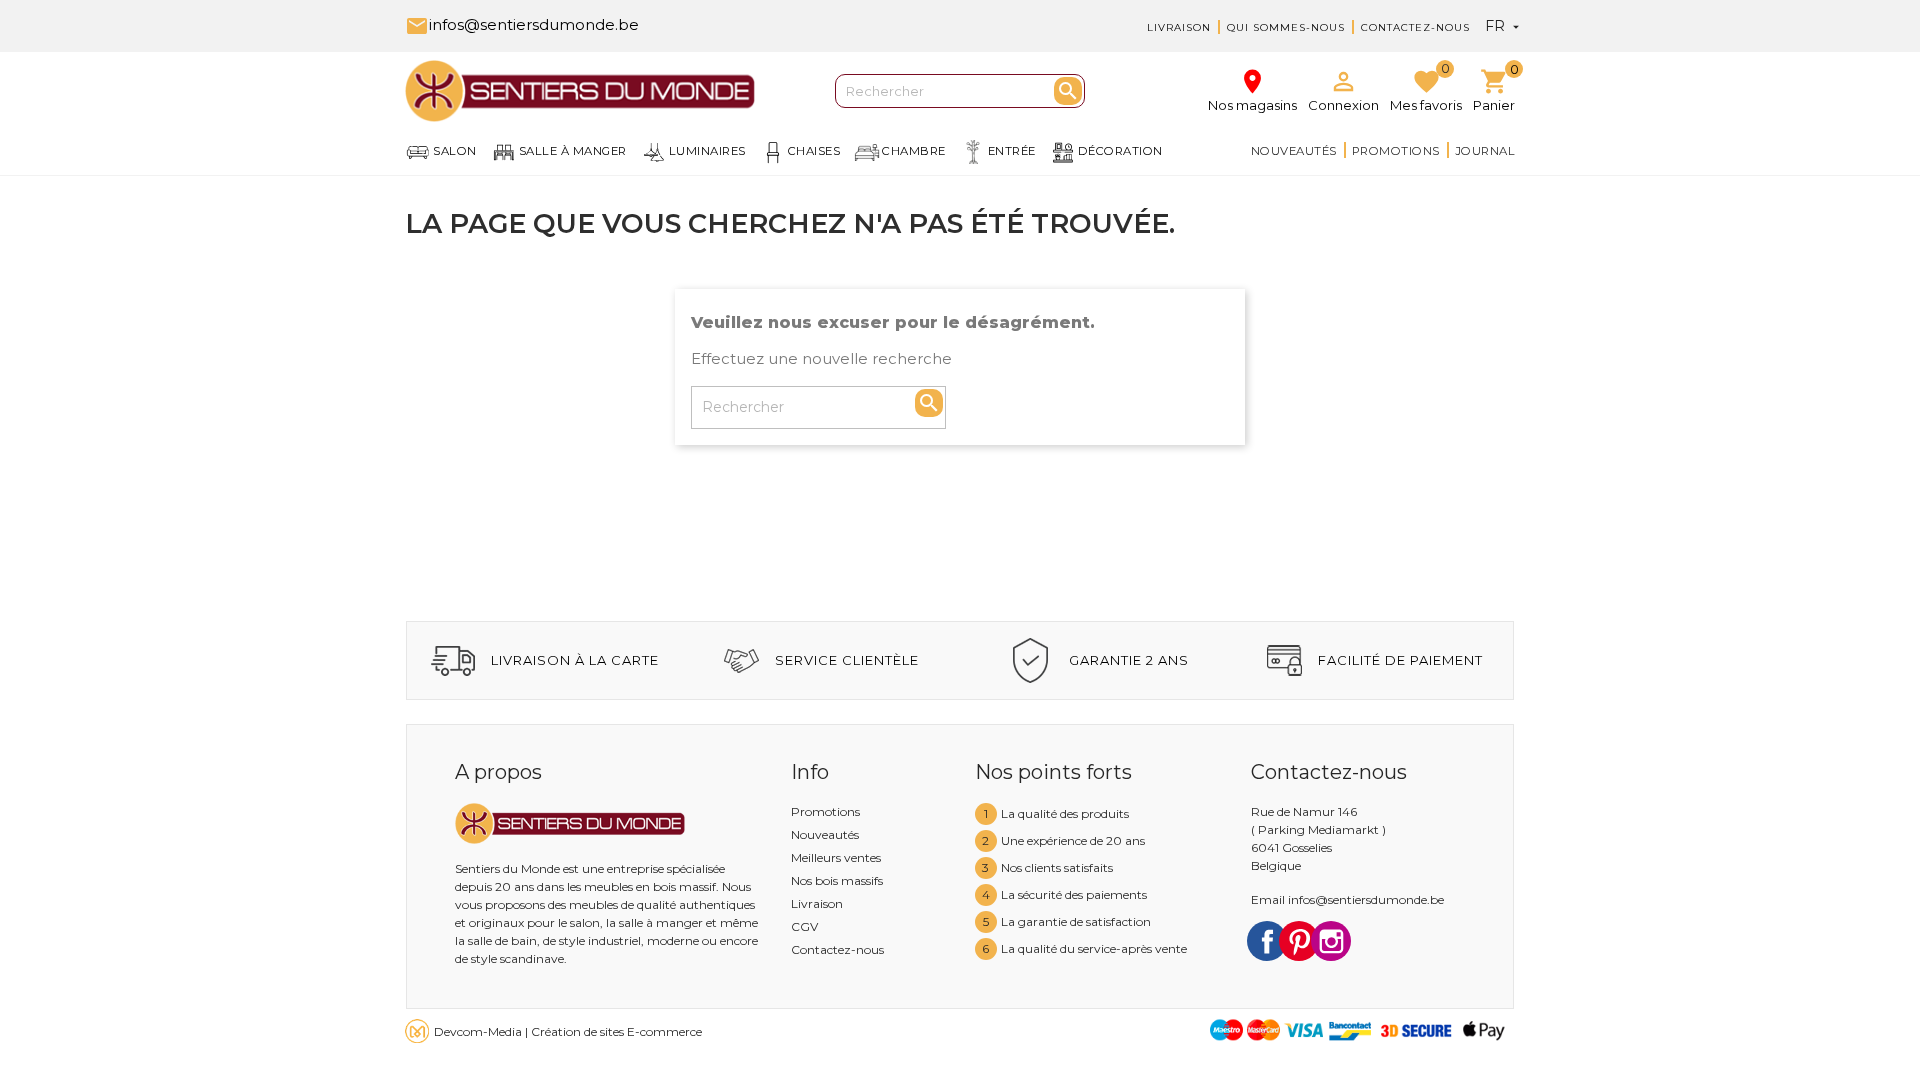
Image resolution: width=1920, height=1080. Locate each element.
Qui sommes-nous (1286, 27)
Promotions (1396, 151)
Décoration (1120, 151)
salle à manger (573, 151)
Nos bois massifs (837, 880)
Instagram (1331, 941)
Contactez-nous (1415, 27)
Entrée (1012, 151)
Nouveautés (1294, 151)
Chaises (814, 151)
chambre (914, 151)
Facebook (1267, 941)
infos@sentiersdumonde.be (522, 24)
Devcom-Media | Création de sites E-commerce (568, 1031)
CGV (804, 926)
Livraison (1179, 27)
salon (455, 151)
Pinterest (1299, 941)
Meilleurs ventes (836, 857)
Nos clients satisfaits (1057, 867)
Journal (1485, 151)
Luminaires (707, 151)
